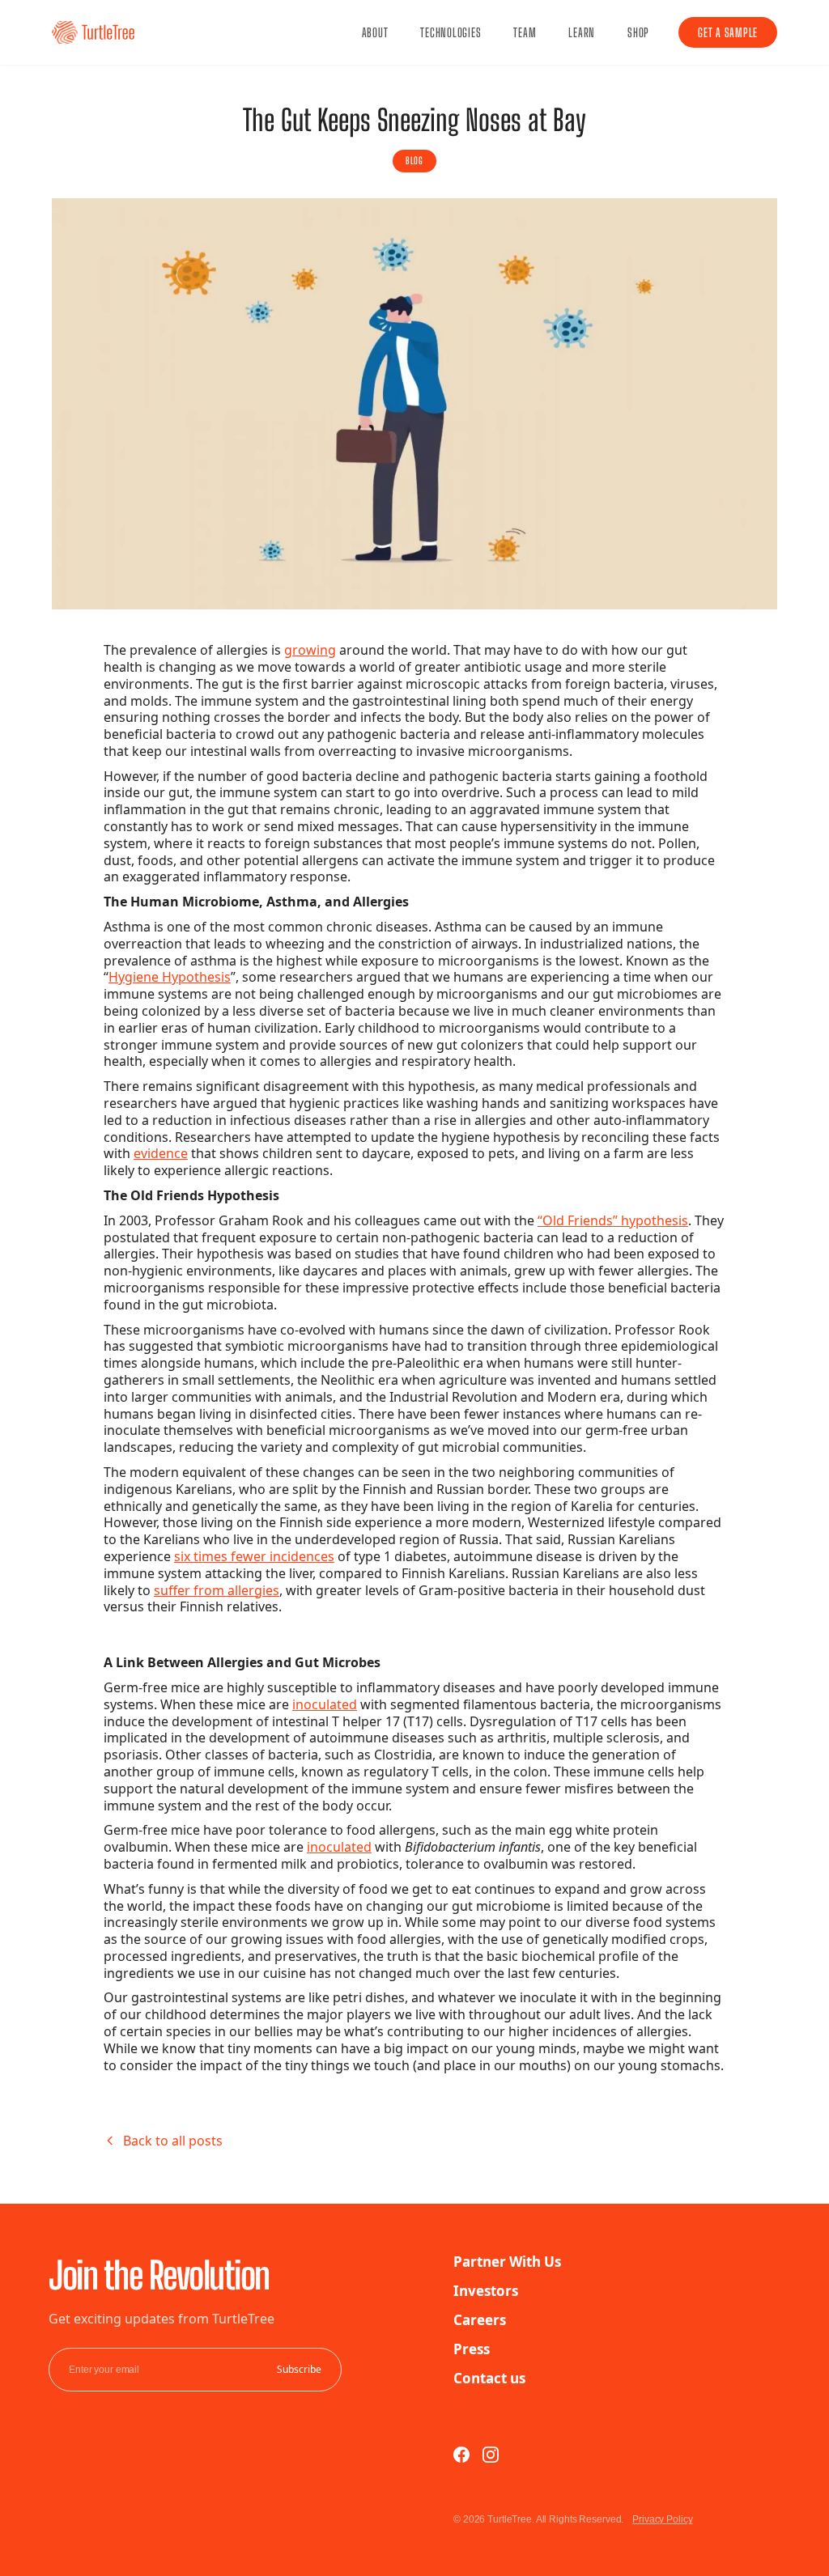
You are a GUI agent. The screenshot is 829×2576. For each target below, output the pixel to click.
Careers (480, 2320)
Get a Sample (728, 32)
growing (310, 650)
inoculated (325, 1704)
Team (525, 32)
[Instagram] (491, 2455)
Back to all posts (173, 2141)
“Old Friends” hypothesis (613, 1220)
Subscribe (299, 2370)
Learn (582, 32)
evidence (161, 1153)
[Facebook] (461, 2455)
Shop (638, 32)
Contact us (489, 2378)
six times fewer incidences (254, 1556)
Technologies (451, 32)
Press (472, 2349)
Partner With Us (507, 2262)
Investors (486, 2291)
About (375, 32)
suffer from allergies (217, 1590)
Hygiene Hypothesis (170, 977)
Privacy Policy (662, 2519)
